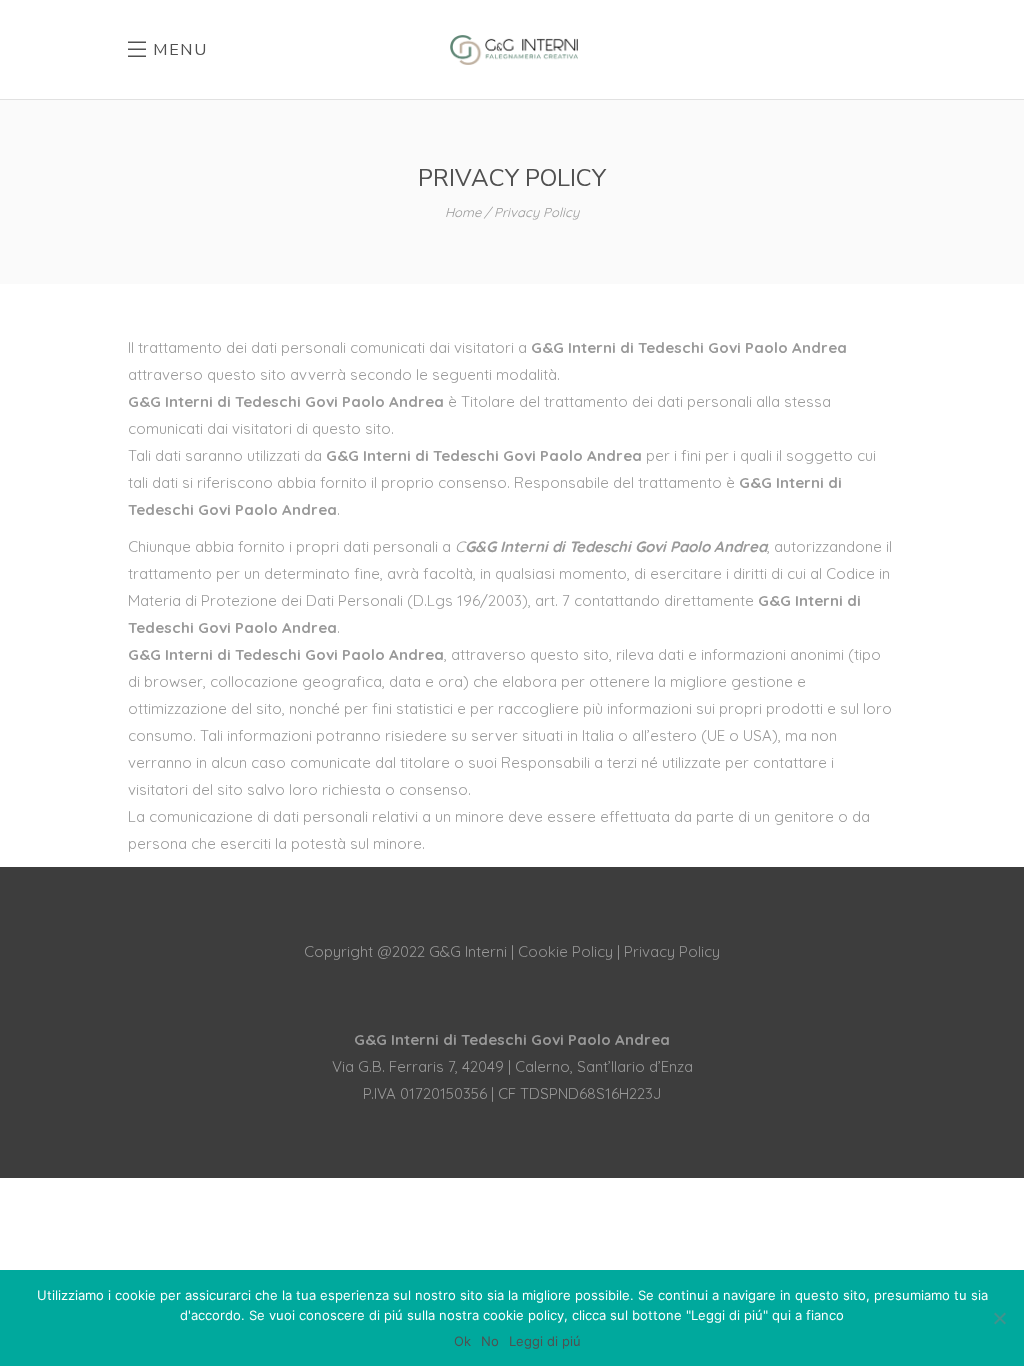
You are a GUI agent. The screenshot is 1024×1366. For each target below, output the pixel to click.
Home (463, 212)
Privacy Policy (672, 951)
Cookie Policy (565, 951)
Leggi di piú (545, 1341)
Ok (462, 1341)
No (490, 1341)
